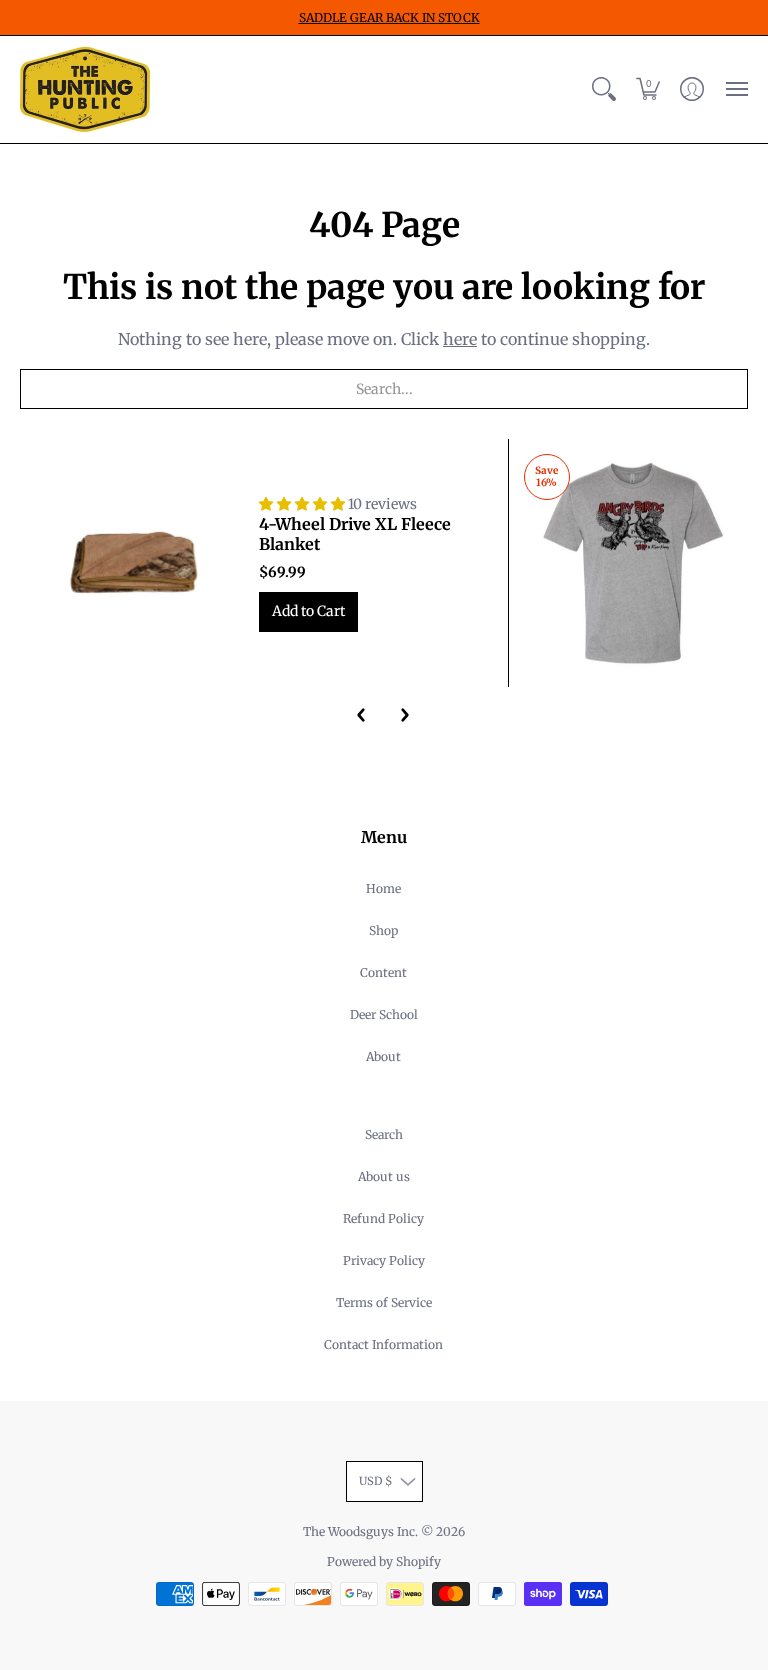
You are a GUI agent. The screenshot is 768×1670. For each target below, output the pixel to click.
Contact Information (383, 1344)
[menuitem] (604, 89)
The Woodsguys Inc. (362, 1531)
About (383, 1056)
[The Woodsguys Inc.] (85, 89)
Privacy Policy (384, 1260)
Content (383, 972)
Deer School (384, 1014)
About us (384, 1176)
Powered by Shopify (384, 1561)
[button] (604, 89)
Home (383, 888)
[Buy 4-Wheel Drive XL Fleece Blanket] (134, 563)
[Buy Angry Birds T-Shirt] (633, 563)
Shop (383, 930)
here (460, 339)
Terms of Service (384, 1302)
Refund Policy (383, 1218)
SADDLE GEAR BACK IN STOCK (389, 17)
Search (384, 1134)
